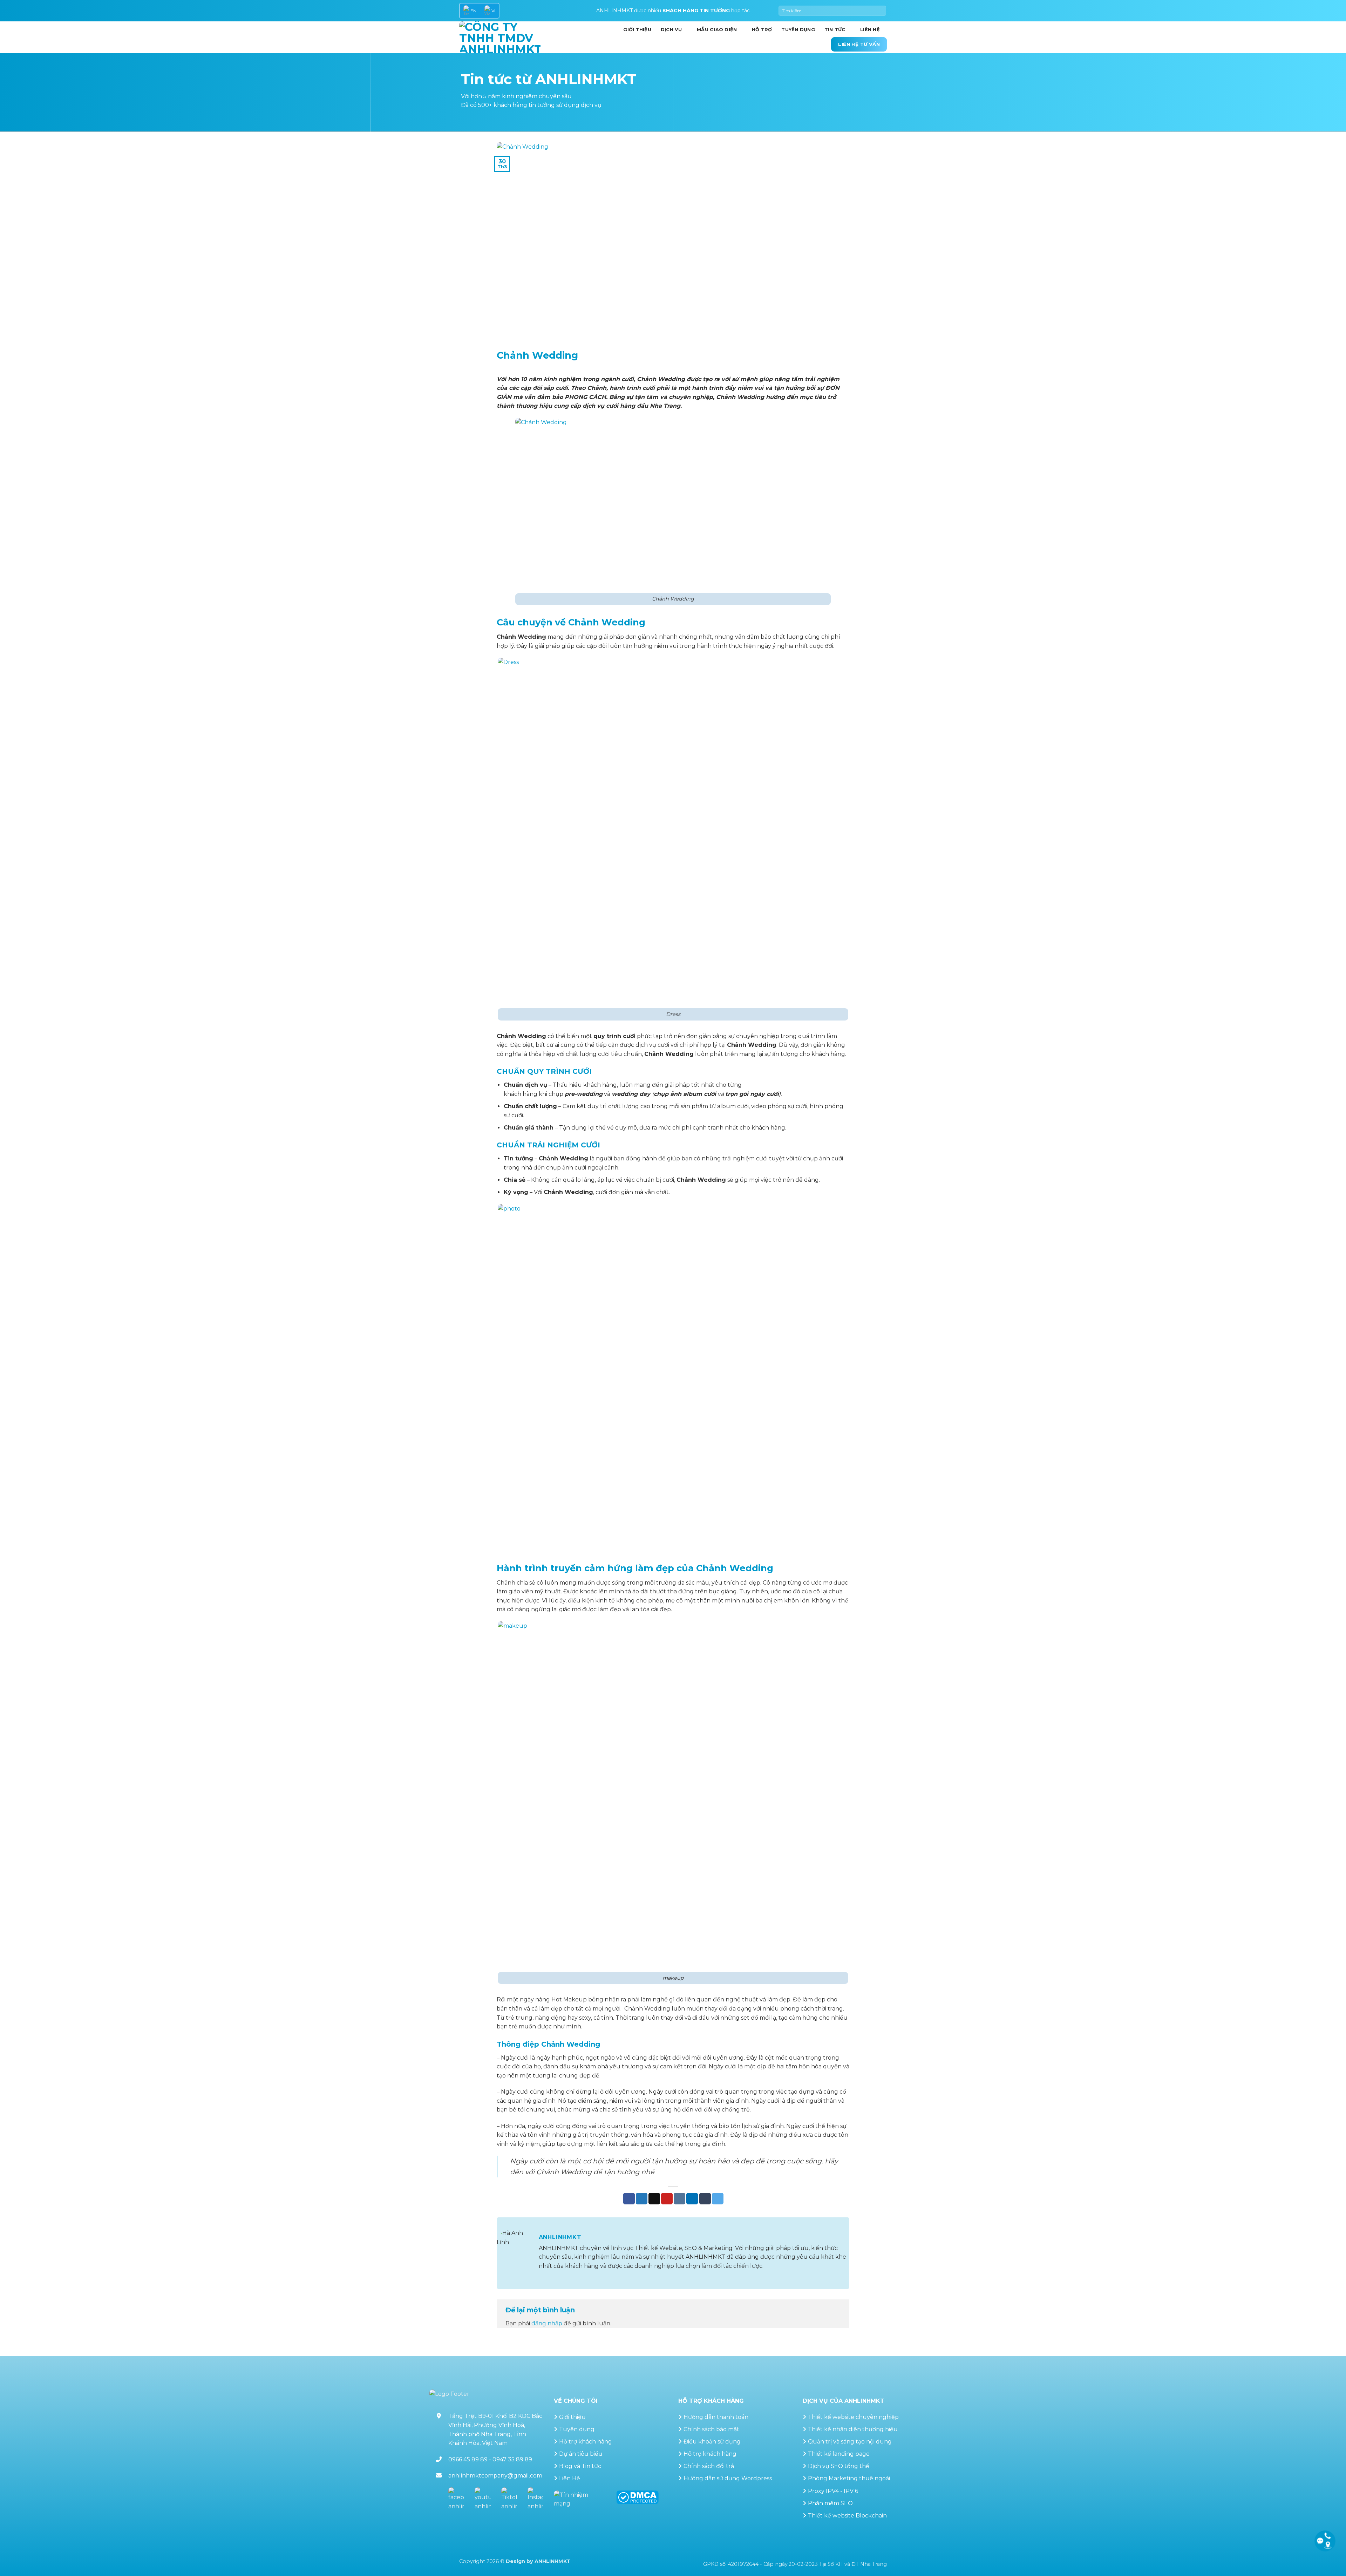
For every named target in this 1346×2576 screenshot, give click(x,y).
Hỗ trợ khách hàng (586, 2442)
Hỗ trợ (762, 30)
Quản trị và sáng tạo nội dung (850, 2442)
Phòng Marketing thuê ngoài (849, 2478)
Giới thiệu (572, 2417)
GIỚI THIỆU (637, 30)
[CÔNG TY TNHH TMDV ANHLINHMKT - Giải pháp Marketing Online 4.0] (500, 37)
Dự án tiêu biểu (581, 2454)
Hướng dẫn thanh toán (716, 2417)
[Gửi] (880, 11)
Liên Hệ (570, 2478)
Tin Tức (835, 30)
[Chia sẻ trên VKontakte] (679, 2199)
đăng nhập (547, 2323)
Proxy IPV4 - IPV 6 (833, 2491)
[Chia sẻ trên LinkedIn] (692, 2199)
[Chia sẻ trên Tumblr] (705, 2199)
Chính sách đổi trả (709, 2466)
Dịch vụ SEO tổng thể (839, 2466)
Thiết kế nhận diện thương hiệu (853, 2429)
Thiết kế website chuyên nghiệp (853, 2417)
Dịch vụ (671, 30)
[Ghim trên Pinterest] (667, 2199)
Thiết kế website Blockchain (847, 2516)
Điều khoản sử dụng (712, 2442)
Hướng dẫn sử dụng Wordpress (728, 2478)
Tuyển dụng (798, 30)
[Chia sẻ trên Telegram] (718, 2199)
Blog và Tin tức (580, 2466)
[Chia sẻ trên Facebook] (629, 2199)
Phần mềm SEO (830, 2503)
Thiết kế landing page (839, 2454)
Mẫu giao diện (717, 30)
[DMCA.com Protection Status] (637, 2497)
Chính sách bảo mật (711, 2429)
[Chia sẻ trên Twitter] (642, 2199)
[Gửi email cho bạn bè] (654, 2199)
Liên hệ (870, 30)
